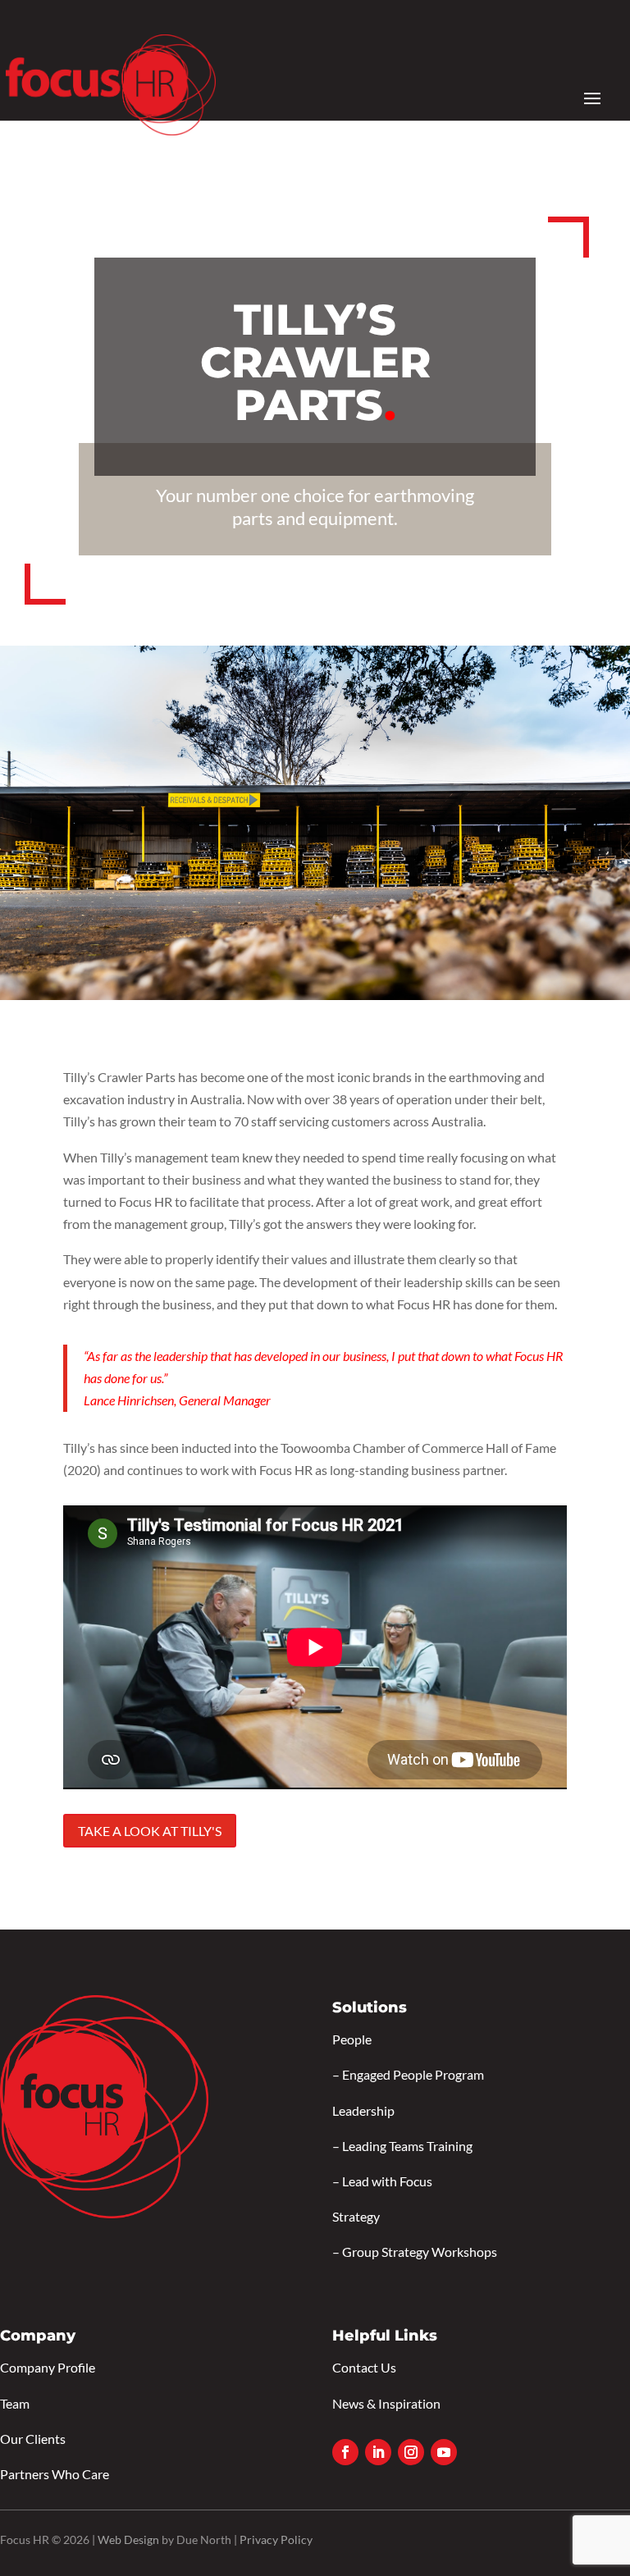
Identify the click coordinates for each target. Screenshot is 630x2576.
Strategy (356, 2216)
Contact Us (364, 2367)
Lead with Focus (387, 2181)
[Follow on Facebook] (345, 2452)
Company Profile (48, 2367)
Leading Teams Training (407, 2146)
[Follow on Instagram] (411, 2452)
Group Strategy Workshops (420, 2252)
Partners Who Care (55, 2474)
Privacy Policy (276, 2539)
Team (15, 2403)
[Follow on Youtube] (444, 2452)
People (352, 2039)
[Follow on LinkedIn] (378, 2452)
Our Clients (33, 2439)
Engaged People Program (413, 2074)
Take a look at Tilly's (150, 1831)
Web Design (128, 2539)
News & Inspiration (386, 2403)
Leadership (363, 2110)
